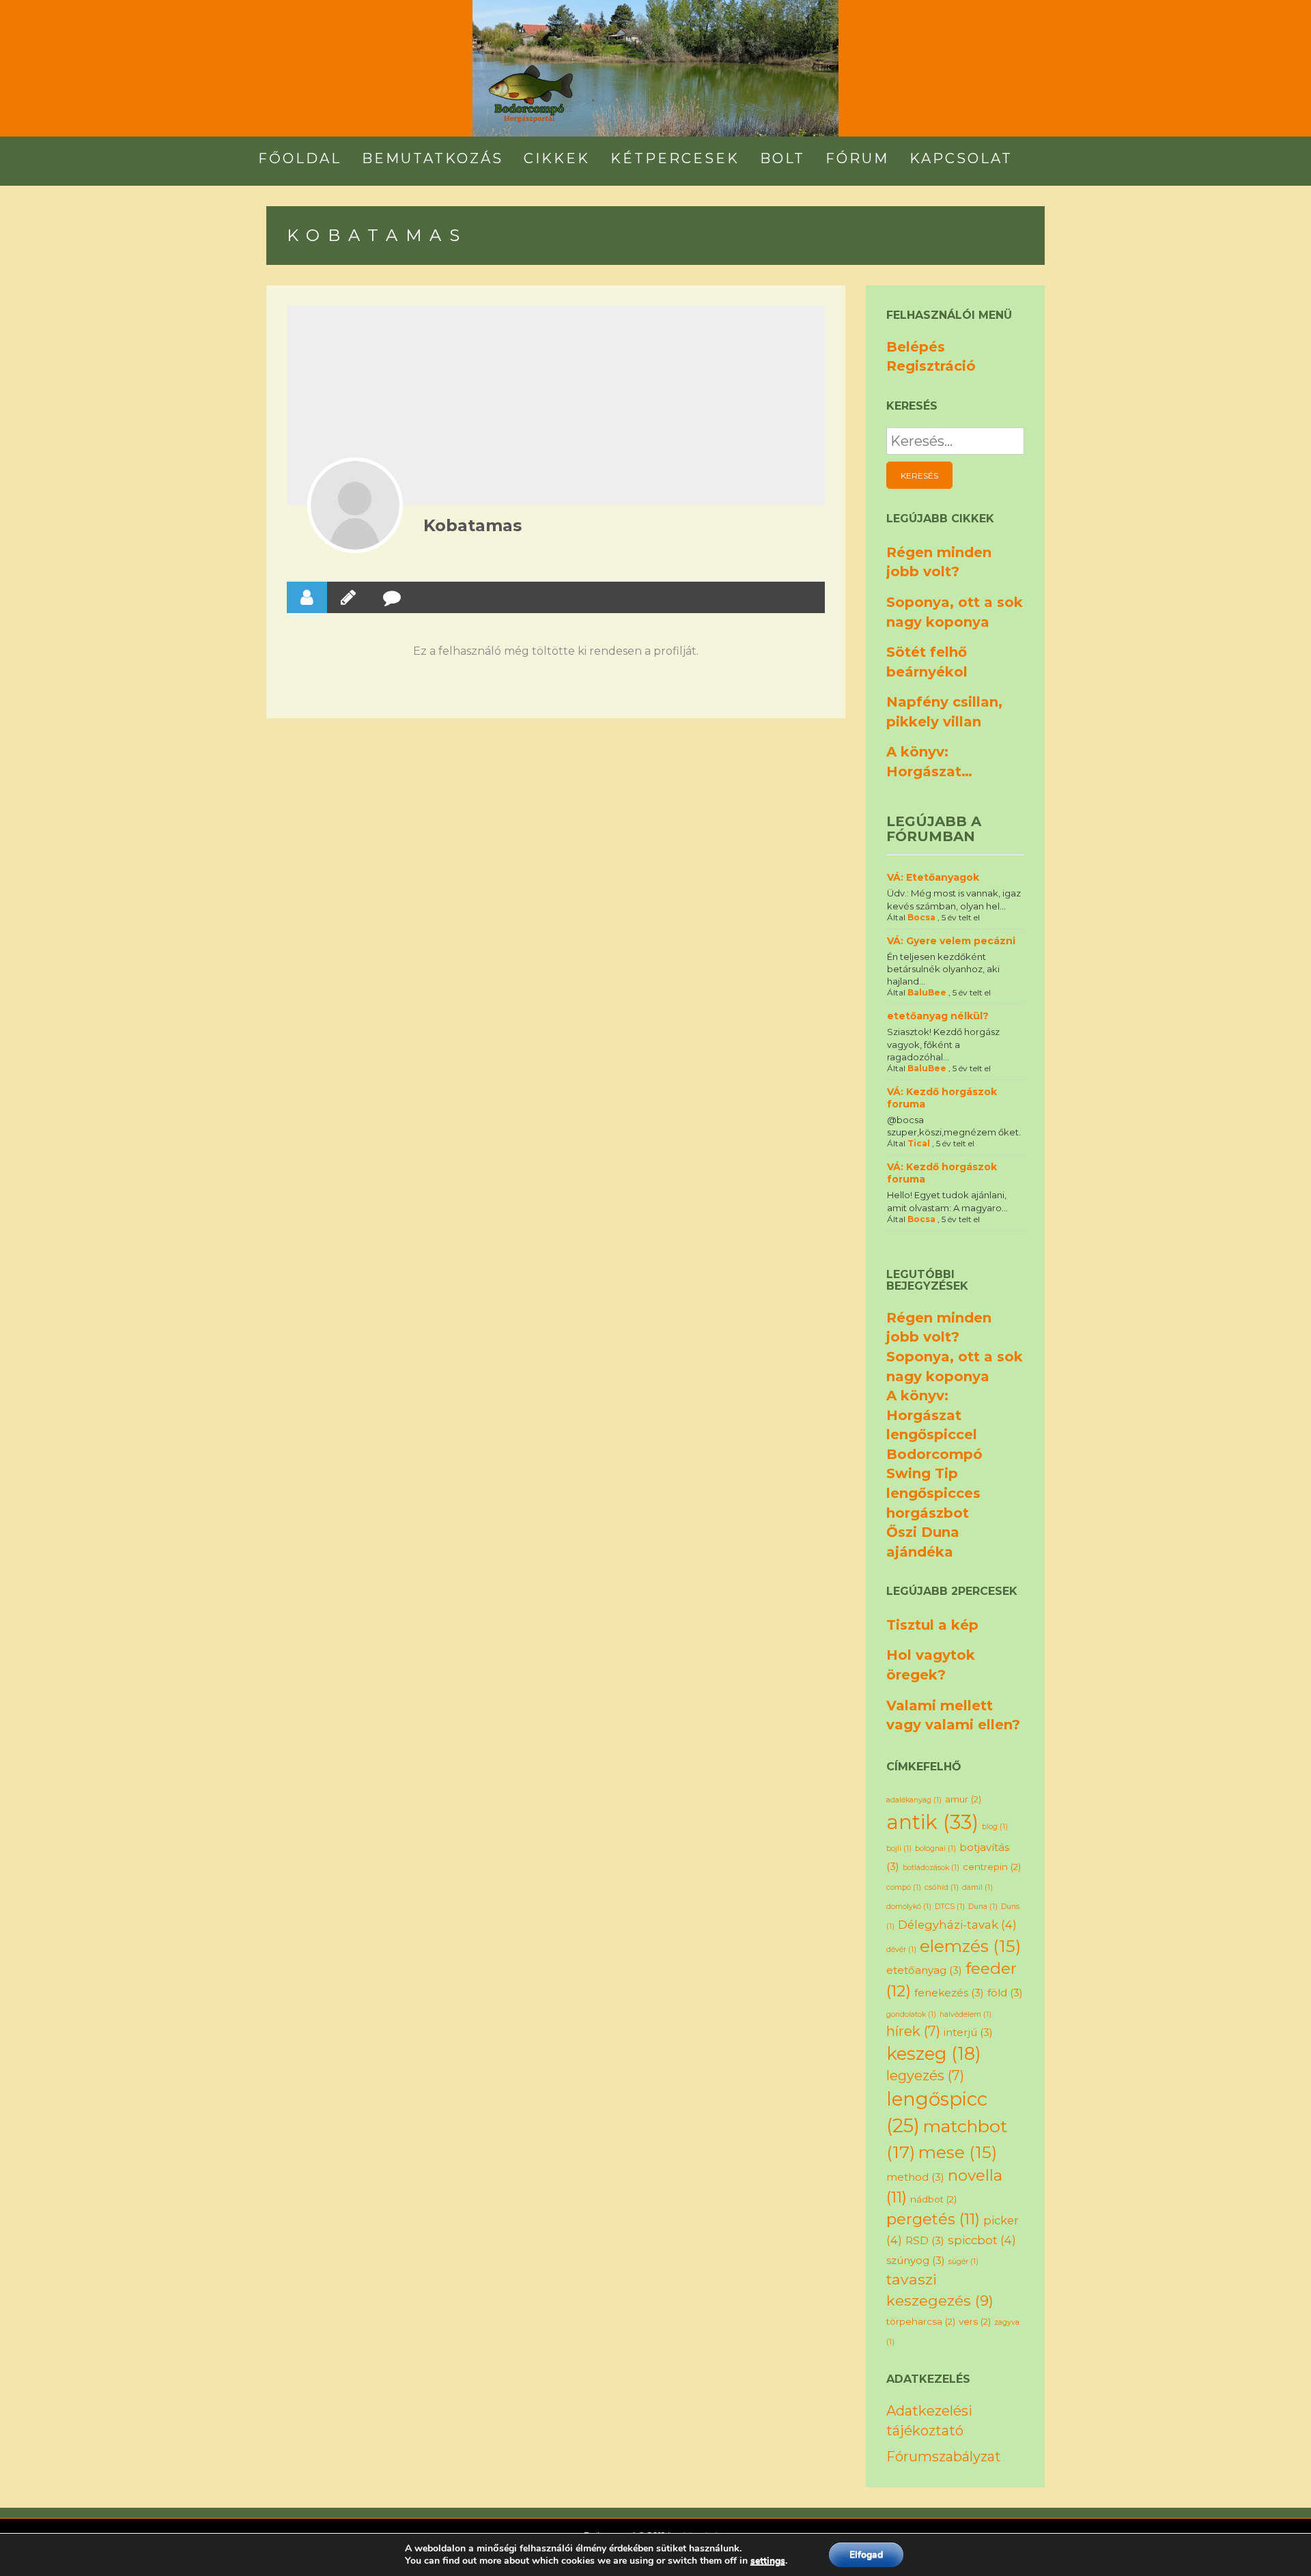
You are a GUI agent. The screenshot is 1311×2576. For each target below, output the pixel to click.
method (915, 2177)
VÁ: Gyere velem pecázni (951, 941)
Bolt (783, 158)
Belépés (916, 347)
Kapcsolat (961, 158)
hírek (913, 2031)
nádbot (933, 2199)
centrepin (992, 1867)
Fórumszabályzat (944, 2457)
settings (768, 2561)
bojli (899, 1849)
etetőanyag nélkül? (938, 1016)
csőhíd (942, 1887)
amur (963, 1799)
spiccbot (982, 2240)
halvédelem (965, 2014)
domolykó (909, 1907)
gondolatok (911, 2014)
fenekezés (949, 1993)
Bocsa (921, 917)
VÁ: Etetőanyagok (933, 877)
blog (995, 1827)
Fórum (857, 158)
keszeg (934, 2053)
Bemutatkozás (433, 158)
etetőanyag (924, 1970)
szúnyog (916, 2260)
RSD (925, 2240)
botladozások (931, 1868)
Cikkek (557, 158)
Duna (983, 1907)
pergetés (933, 2219)
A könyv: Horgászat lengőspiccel (932, 1415)
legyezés (925, 2076)
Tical (919, 1143)
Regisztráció (931, 366)
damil (977, 1887)
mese (958, 2152)
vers (975, 2321)
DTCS (950, 1907)
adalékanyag (914, 1800)
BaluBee (927, 992)
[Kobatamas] (355, 505)
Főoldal (300, 158)
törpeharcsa (921, 2321)
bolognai (935, 1849)
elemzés (970, 1946)
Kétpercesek (675, 158)
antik (932, 1822)
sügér (963, 2262)
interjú (968, 2032)
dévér (901, 1950)
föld (1005, 1993)
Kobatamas (473, 525)
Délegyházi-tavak (957, 1925)
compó (904, 1887)
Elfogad (866, 2554)
